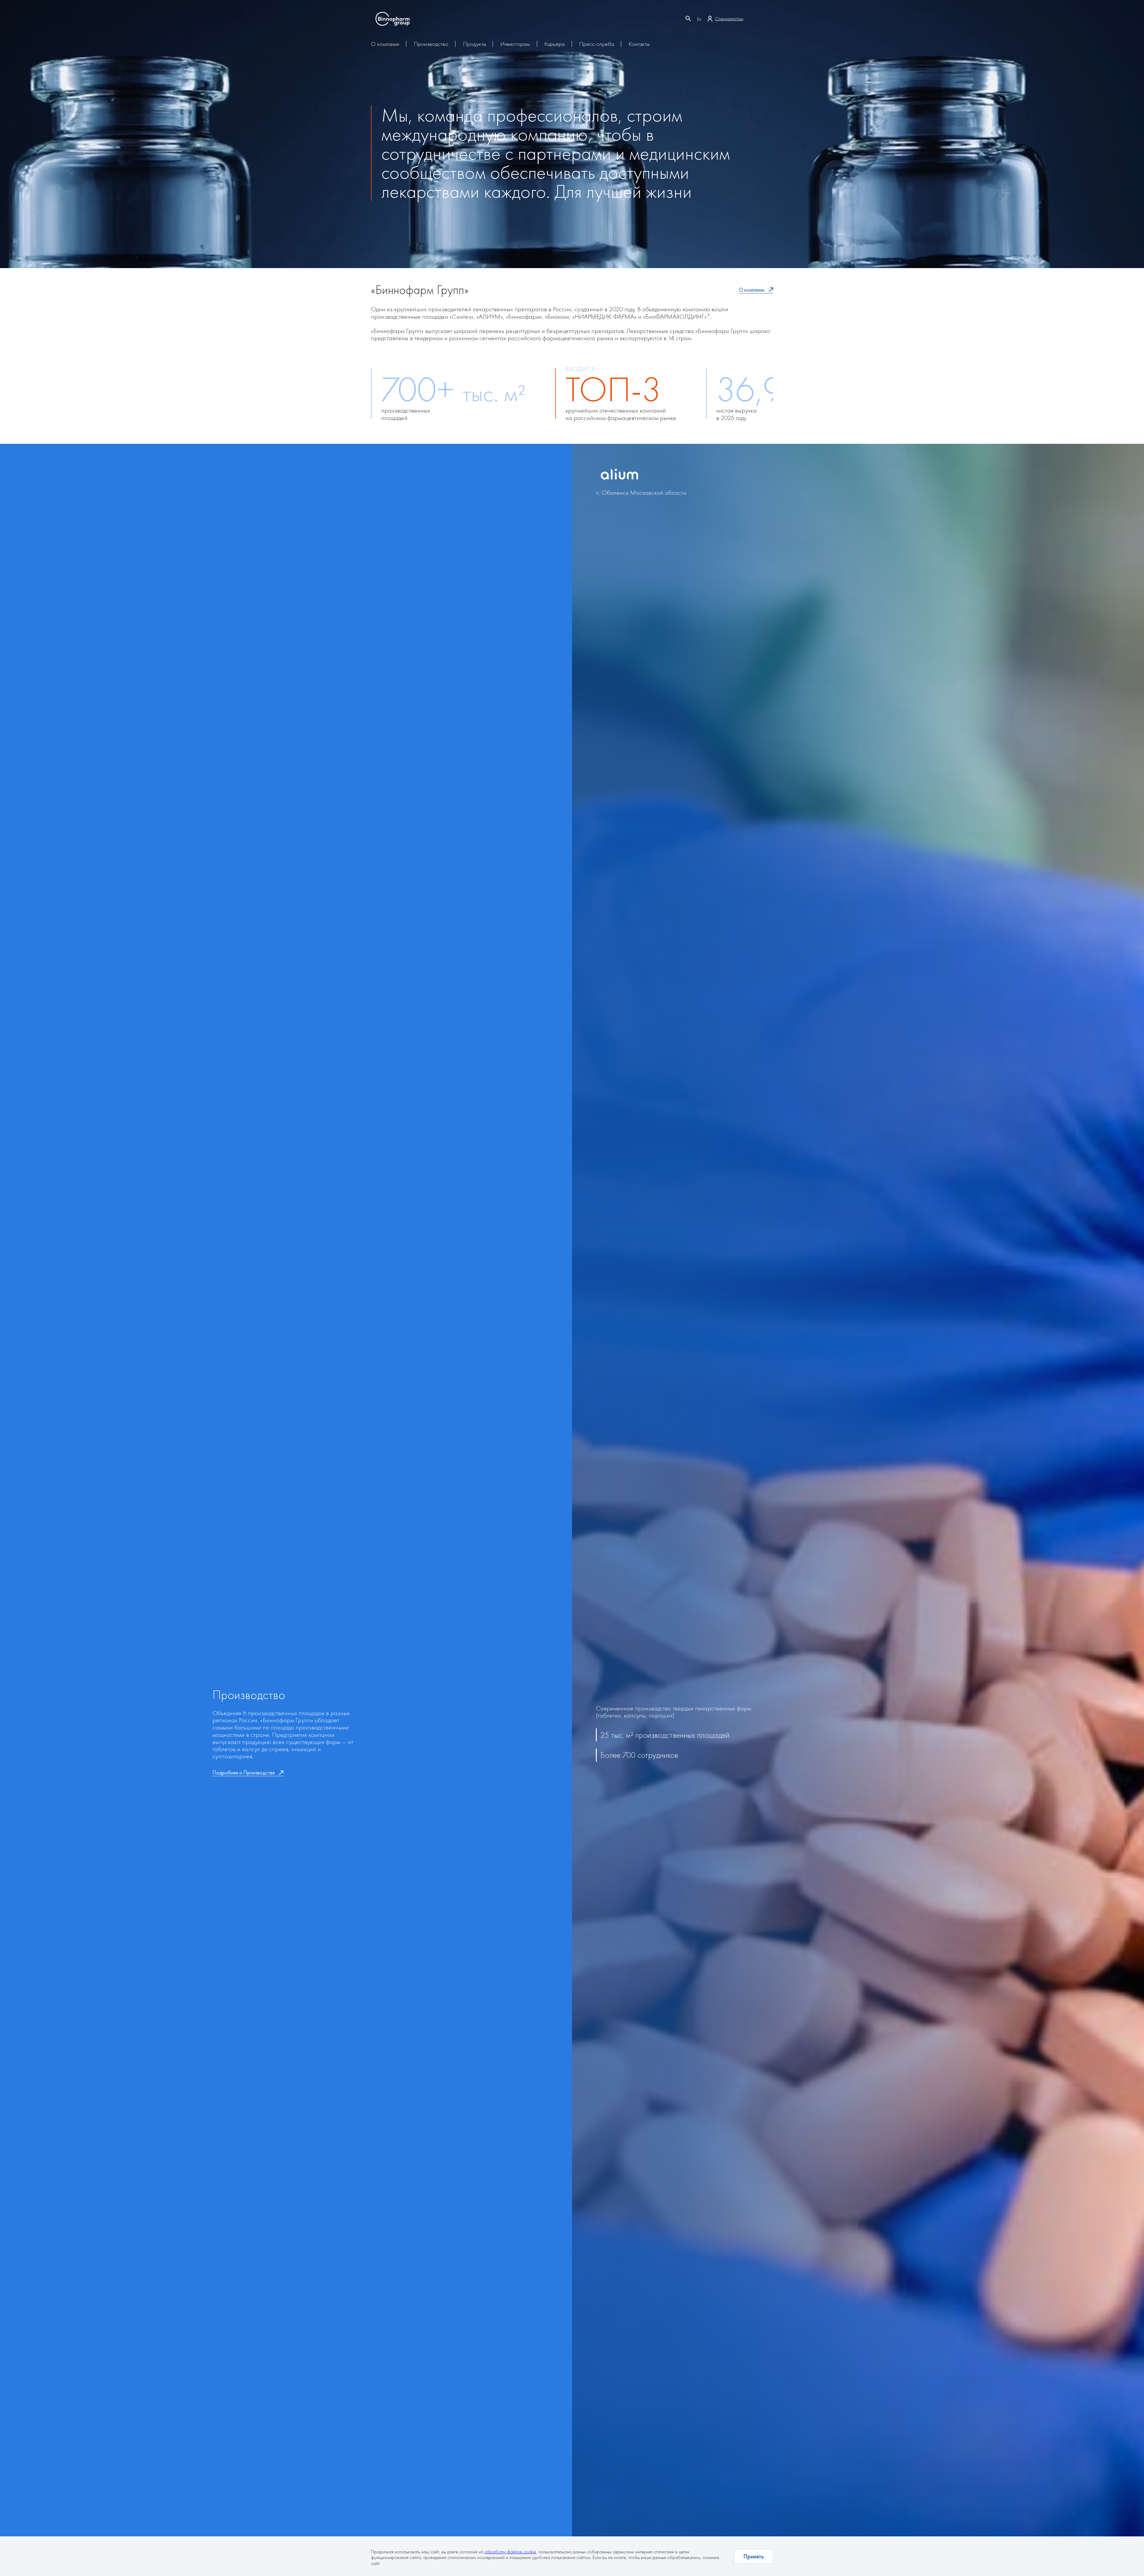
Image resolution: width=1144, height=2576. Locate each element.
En (699, 19)
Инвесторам (515, 44)
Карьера (554, 44)
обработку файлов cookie (510, 2552)
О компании (385, 44)
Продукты (474, 44)
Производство (431, 44)
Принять (754, 2556)
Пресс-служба (597, 44)
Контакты (639, 44)
